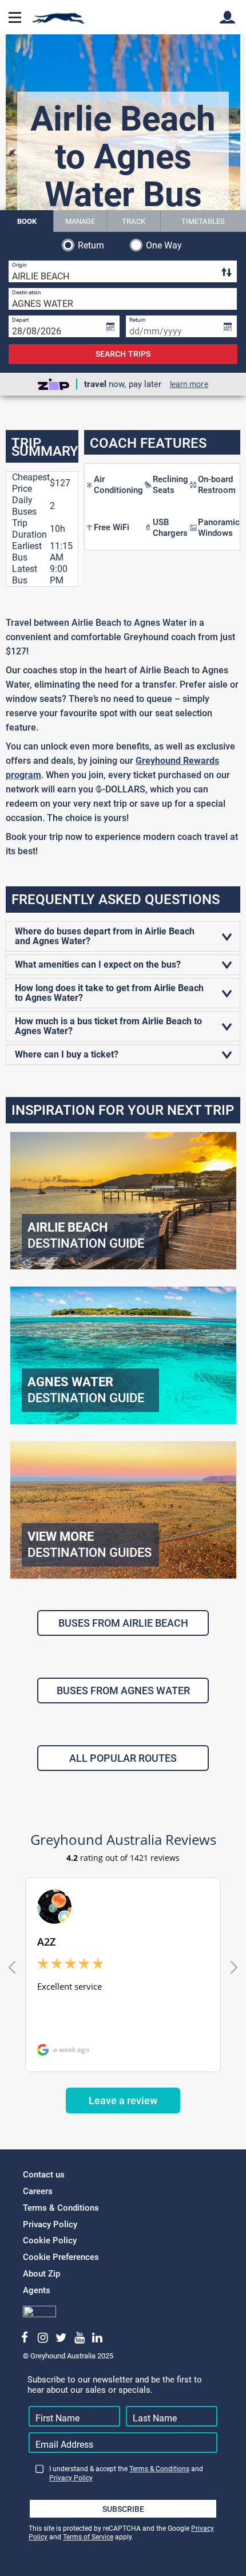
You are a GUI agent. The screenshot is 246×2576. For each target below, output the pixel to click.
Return (91, 245)
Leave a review (123, 2100)
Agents (37, 2290)
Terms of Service (88, 2537)
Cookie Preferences (61, 2257)
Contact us (44, 2175)
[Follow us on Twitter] (61, 2338)
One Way (164, 245)
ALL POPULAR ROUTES (123, 1758)
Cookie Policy (50, 2240)
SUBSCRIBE (123, 2509)
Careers (38, 2191)
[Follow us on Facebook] (25, 2338)
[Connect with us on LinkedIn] (98, 2338)
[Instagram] (43, 2338)
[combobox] (123, 271)
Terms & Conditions (61, 2208)
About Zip (41, 2274)
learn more (189, 384)
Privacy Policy (50, 2224)
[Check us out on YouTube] (79, 2338)
